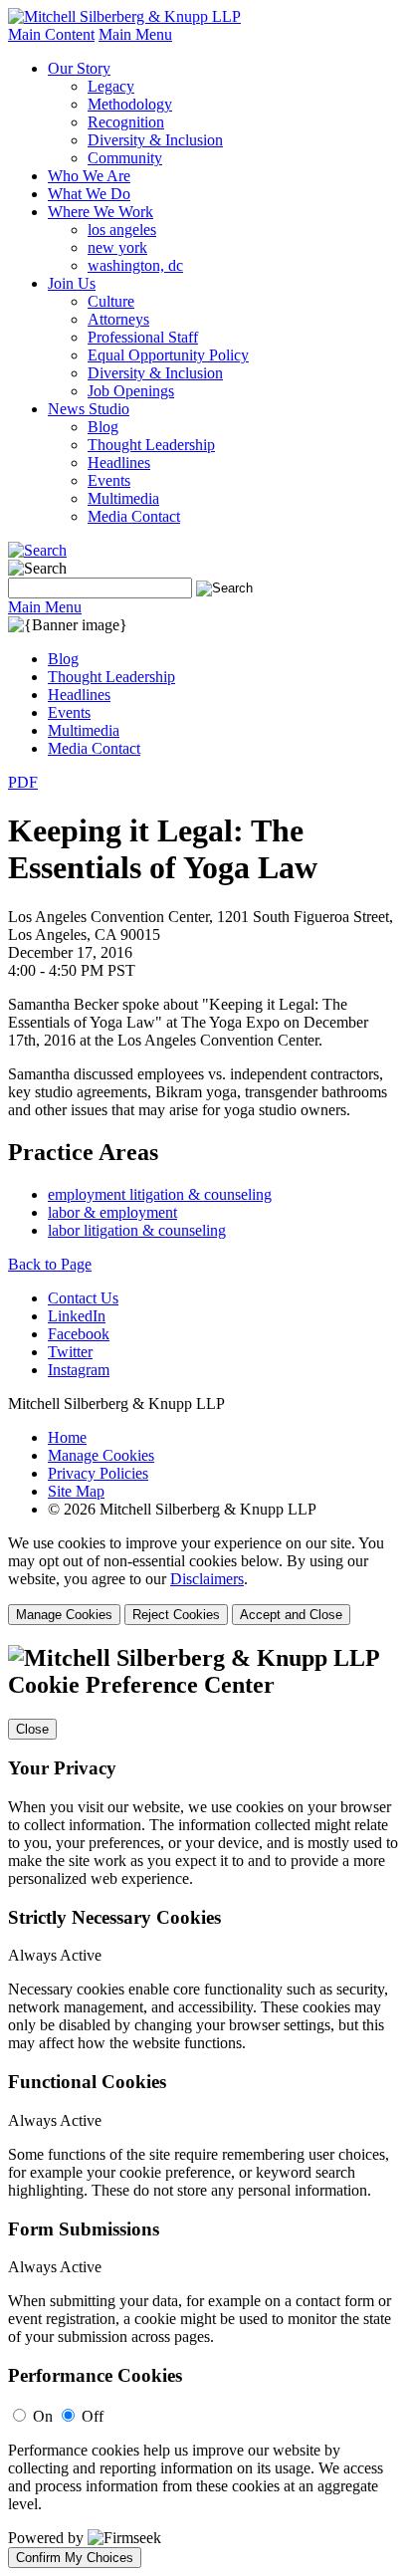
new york (117, 247)
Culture (111, 301)
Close (32, 1729)
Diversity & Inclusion (155, 140)
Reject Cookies (176, 1615)
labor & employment (112, 1212)
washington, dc (135, 265)
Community (125, 158)
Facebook (79, 1334)
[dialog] (205, 1580)
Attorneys (118, 319)
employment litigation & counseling (160, 1194)
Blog (103, 427)
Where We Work (101, 212)
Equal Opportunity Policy (168, 355)
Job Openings (131, 391)
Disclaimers (207, 1579)
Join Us (72, 283)
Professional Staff (143, 337)
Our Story (79, 68)
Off (93, 2416)
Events (109, 480)
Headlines (119, 463)
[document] (205, 2107)
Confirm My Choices (75, 2558)
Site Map (76, 1491)
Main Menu (135, 34)
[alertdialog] (205, 2107)
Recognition (126, 122)
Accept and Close (291, 1615)
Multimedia (123, 498)
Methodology (130, 104)
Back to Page (50, 1264)
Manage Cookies (101, 1455)
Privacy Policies (98, 1473)
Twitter (70, 1352)
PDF (23, 782)
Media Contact (134, 516)
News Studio (89, 409)
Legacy (111, 86)
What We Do (89, 194)
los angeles (122, 230)
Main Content (51, 34)
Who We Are (89, 176)
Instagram (79, 1370)
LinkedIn (77, 1316)
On (43, 2416)
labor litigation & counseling (137, 1230)
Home (67, 1437)
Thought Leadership (151, 445)
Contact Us (83, 1298)
